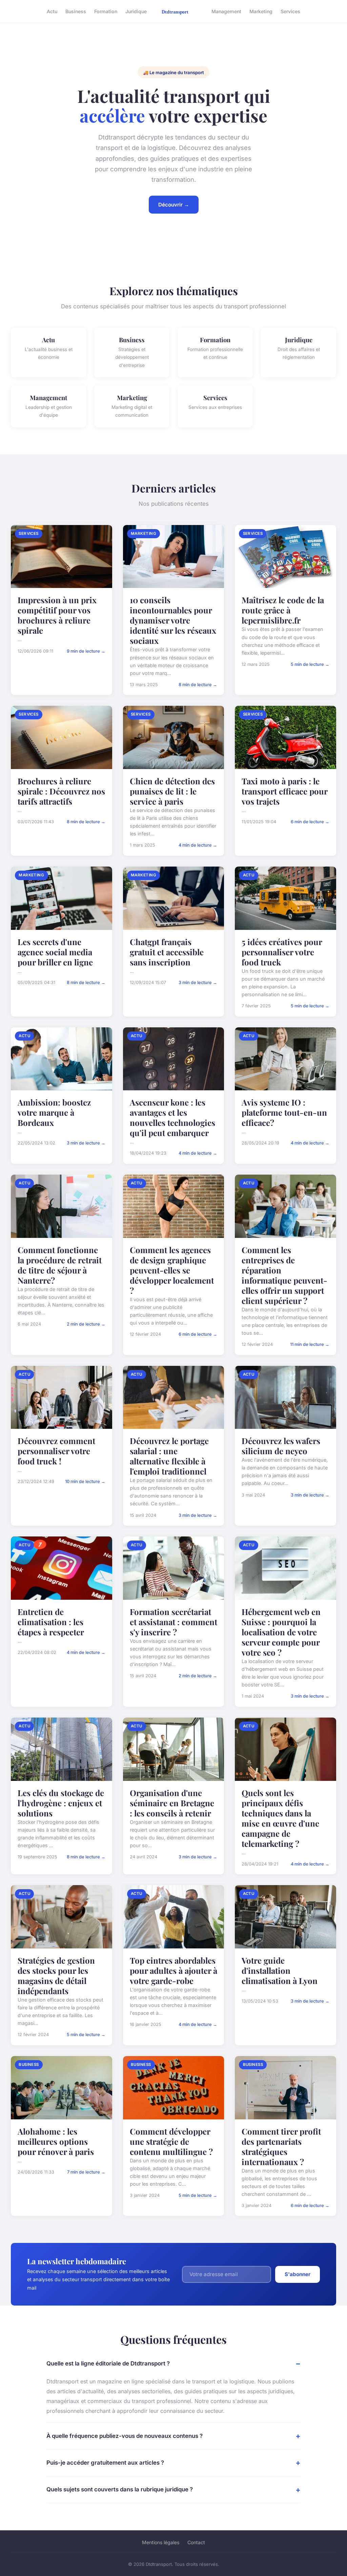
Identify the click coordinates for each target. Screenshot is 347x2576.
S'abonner (298, 2274)
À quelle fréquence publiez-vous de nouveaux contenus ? (125, 2436)
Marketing (261, 11)
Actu (52, 11)
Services (290, 11)
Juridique (136, 11)
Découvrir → (174, 205)
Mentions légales (161, 2542)
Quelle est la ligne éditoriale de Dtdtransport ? (108, 2363)
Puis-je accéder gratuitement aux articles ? (105, 2463)
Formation (106, 11)
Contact (196, 2542)
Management (226, 11)
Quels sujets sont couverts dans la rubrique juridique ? (120, 2489)
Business (76, 11)
